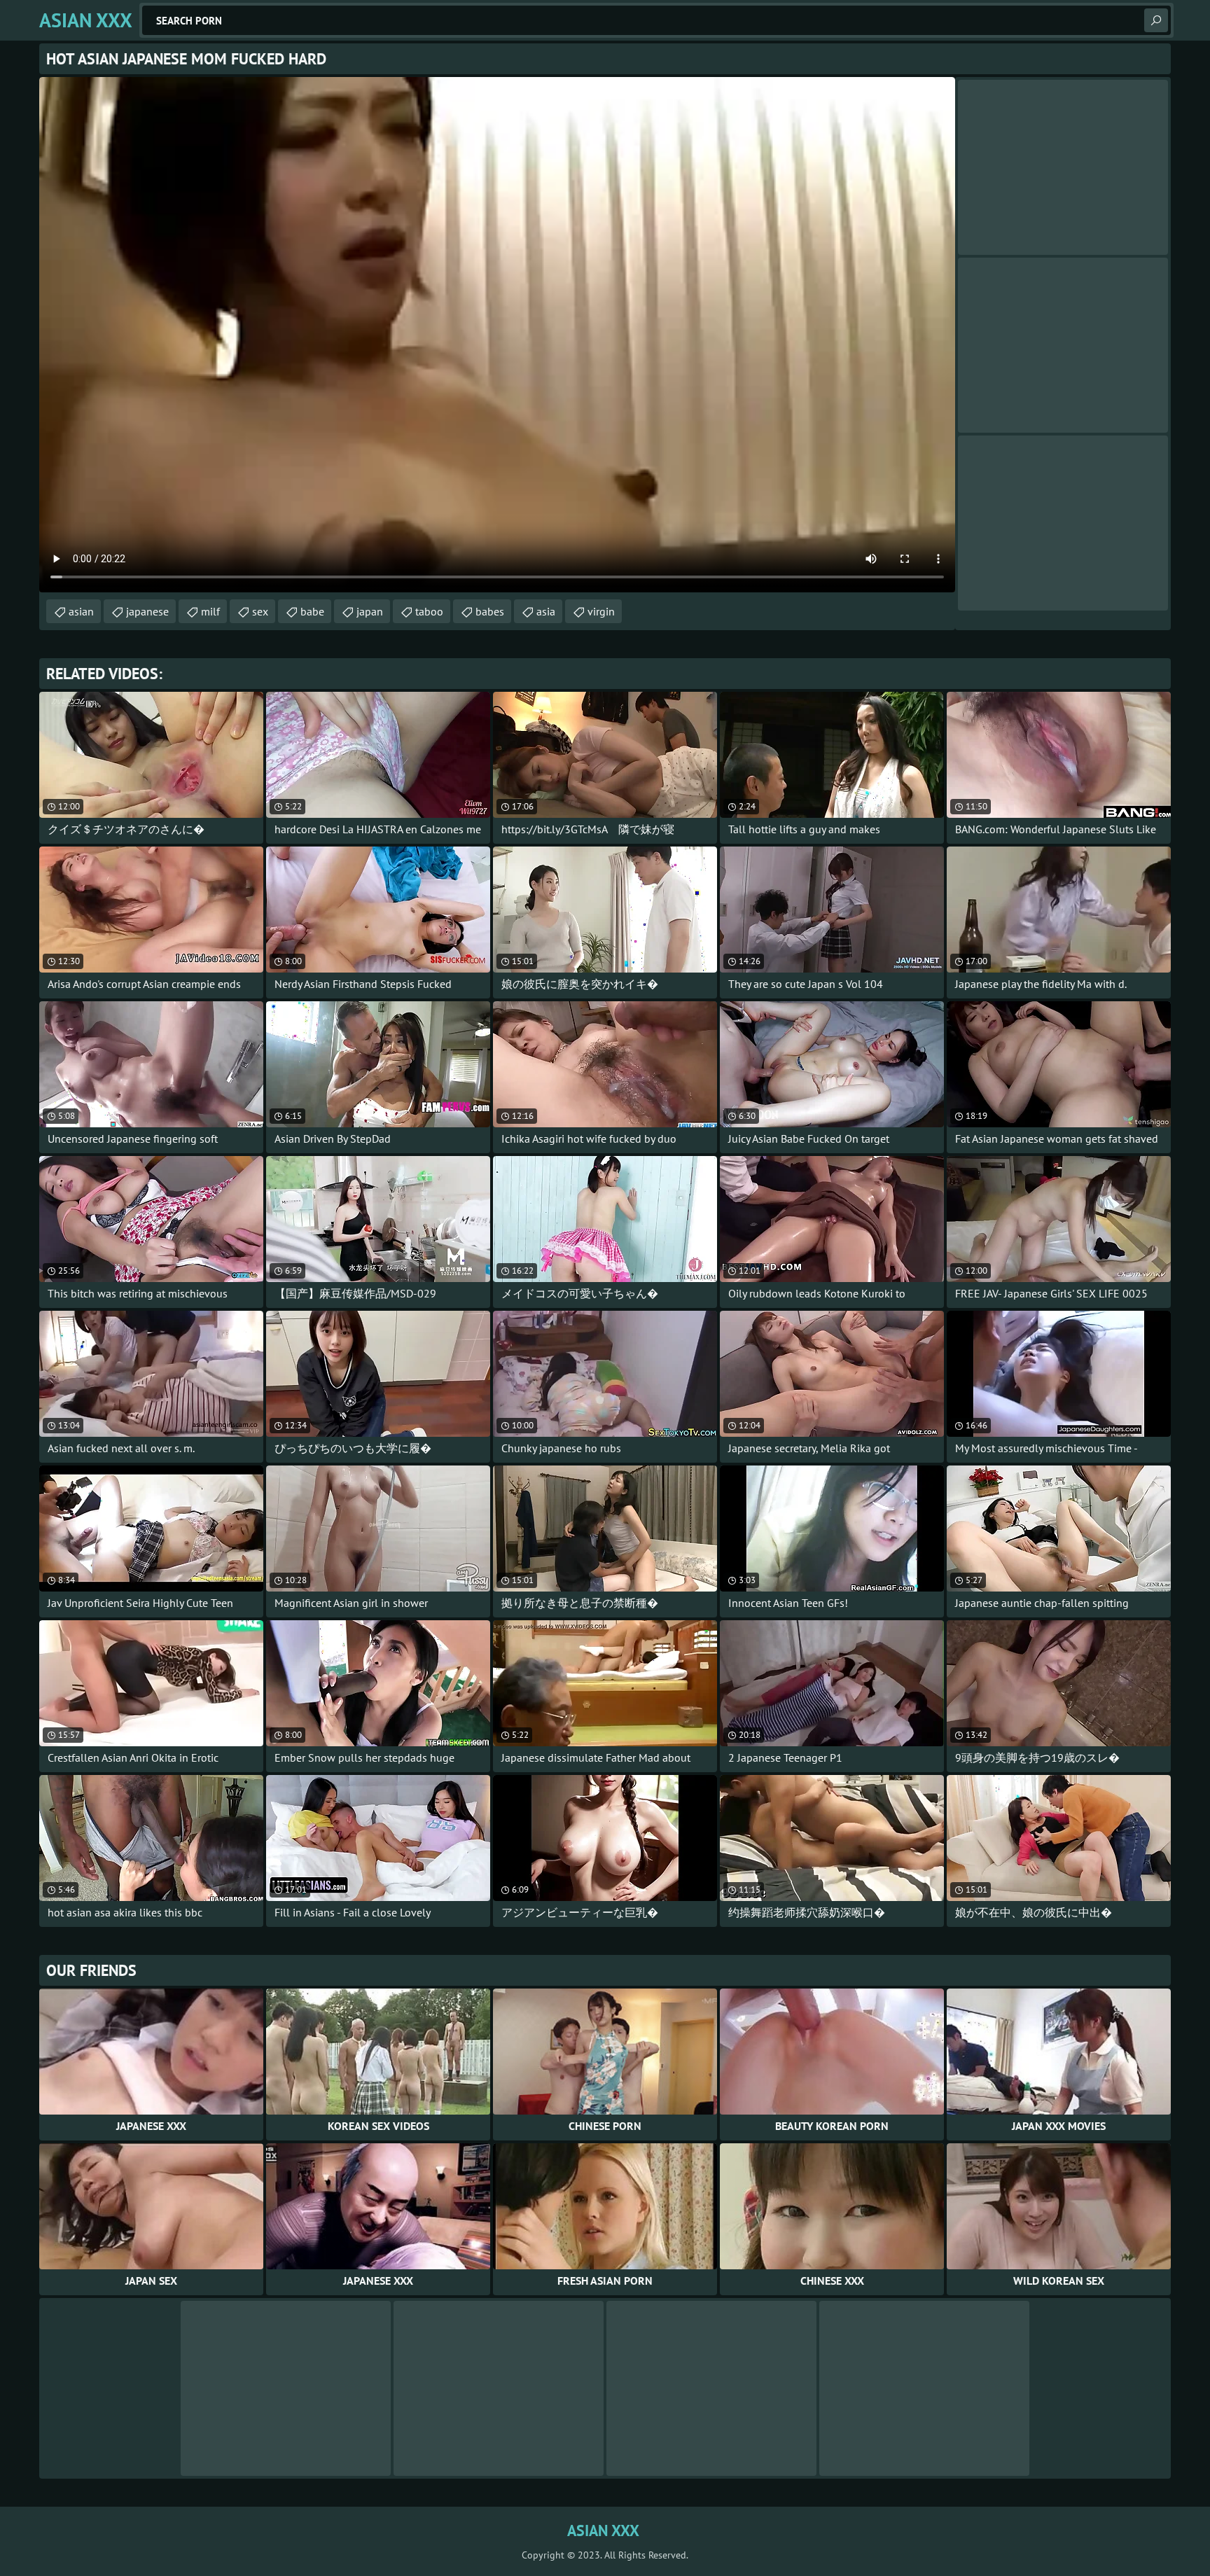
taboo (429, 611)
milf (210, 611)
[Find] (1156, 20)
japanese (147, 611)
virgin (601, 611)
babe (312, 611)
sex (260, 611)
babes (490, 611)
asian (81, 611)
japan (370, 611)
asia (546, 611)
